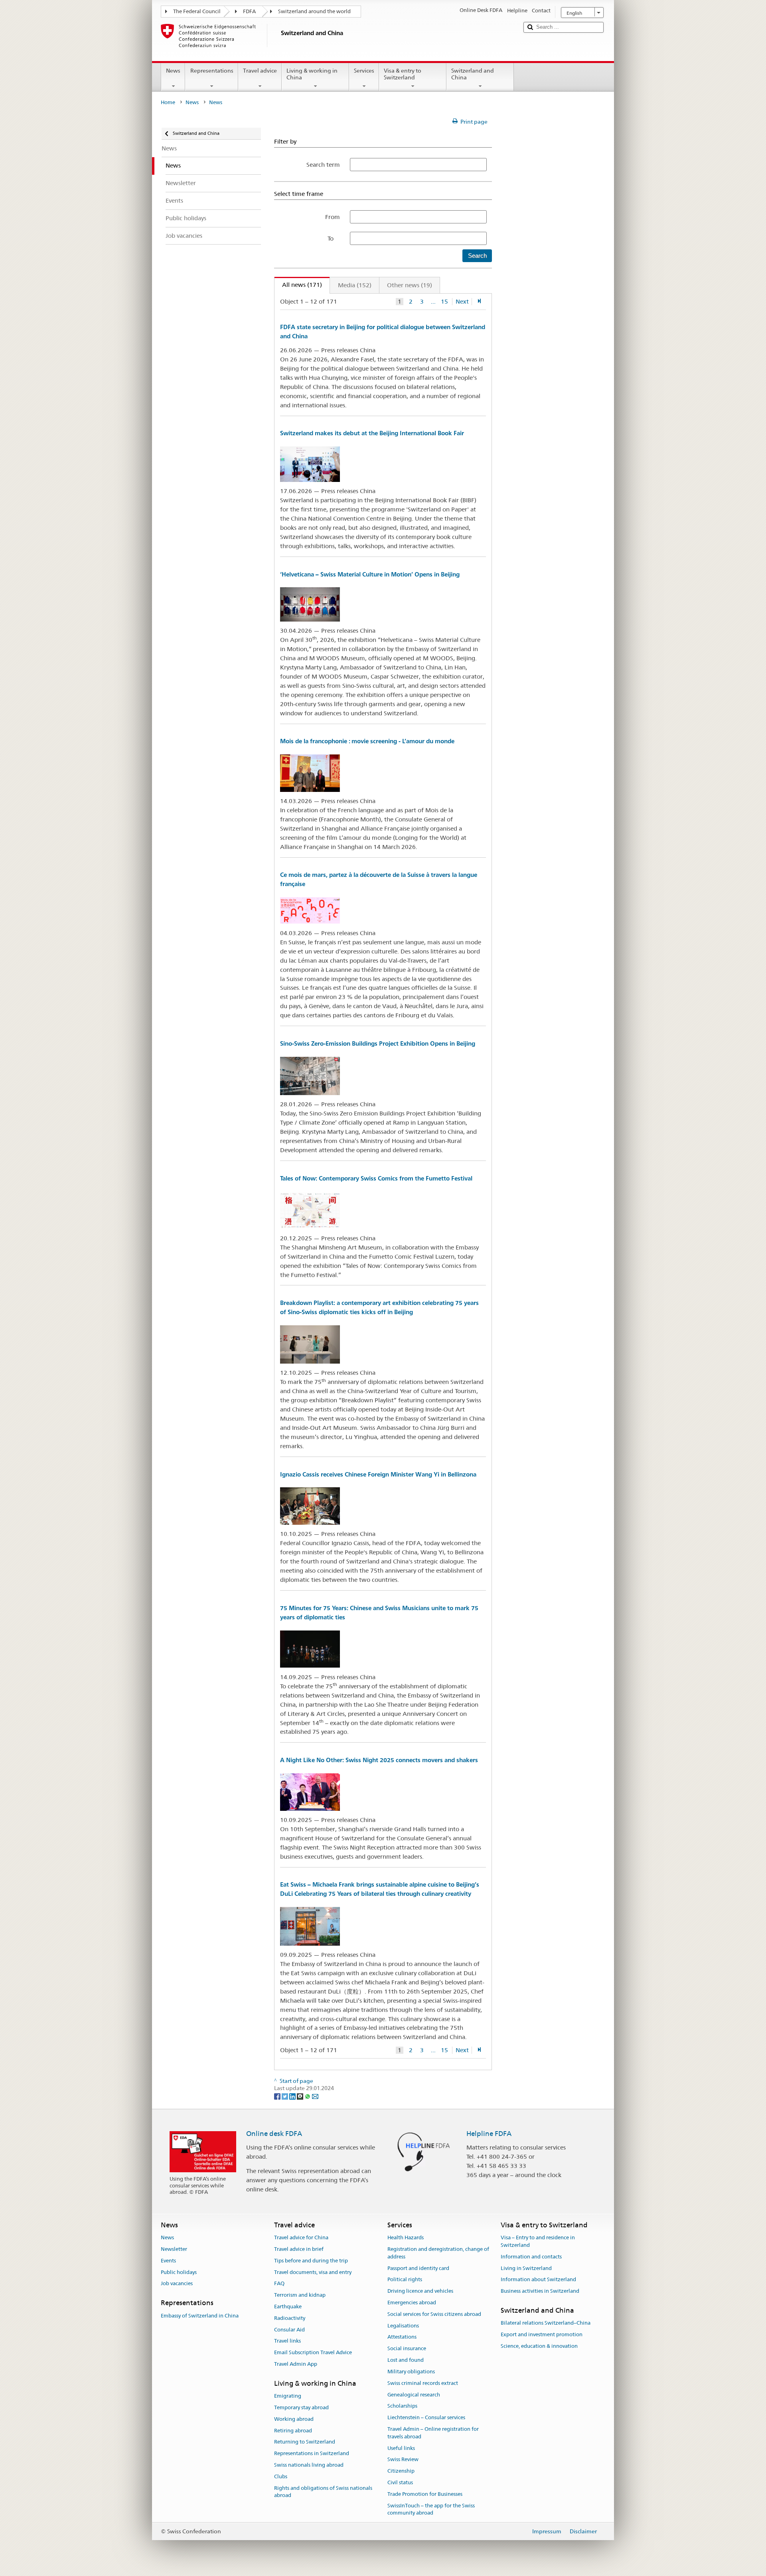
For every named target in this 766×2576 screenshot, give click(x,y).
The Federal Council (197, 11)
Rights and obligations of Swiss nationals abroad (323, 2492)
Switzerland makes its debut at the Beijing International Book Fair (372, 433)
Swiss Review (403, 2460)
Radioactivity (290, 2318)
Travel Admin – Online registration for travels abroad (433, 2433)
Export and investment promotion (542, 2334)
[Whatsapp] (308, 2096)
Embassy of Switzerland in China (200, 2316)
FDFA (249, 11)
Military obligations (411, 2372)
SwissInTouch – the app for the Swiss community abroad (431, 2509)
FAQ (279, 2284)
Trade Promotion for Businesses (425, 2494)
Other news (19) (410, 285)
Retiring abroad (293, 2431)
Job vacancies (177, 2284)
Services (364, 71)
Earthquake (288, 2307)
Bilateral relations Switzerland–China (546, 2323)
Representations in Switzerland (312, 2454)
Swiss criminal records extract (423, 2383)
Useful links (401, 2448)
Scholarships (402, 2406)
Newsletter (174, 2249)
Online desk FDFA (274, 2134)
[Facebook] (278, 2096)
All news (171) (298, 285)
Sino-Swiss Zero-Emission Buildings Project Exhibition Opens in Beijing (378, 1043)
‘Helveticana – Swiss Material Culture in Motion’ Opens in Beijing (370, 574)
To (334, 238)
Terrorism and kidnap (300, 2295)
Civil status (400, 2482)
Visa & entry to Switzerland (403, 74)
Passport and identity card (418, 2268)
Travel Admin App (296, 2364)
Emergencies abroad (412, 2303)
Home (168, 102)
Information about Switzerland (538, 2280)
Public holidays (179, 2272)
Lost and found (406, 2360)
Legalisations (403, 2326)
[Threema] (301, 2096)
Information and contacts (531, 2257)
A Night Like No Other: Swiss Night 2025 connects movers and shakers (379, 1760)
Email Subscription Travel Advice (313, 2353)
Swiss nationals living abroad (309, 2465)
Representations (212, 71)
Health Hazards (406, 2237)
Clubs (281, 2476)
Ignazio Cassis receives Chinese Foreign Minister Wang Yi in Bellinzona (378, 1474)
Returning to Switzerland (305, 2442)
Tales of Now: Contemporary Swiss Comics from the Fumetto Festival (376, 1178)
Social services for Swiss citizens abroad (434, 2314)
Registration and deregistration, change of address (438, 2253)
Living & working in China (312, 74)
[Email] (315, 2096)
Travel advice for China (301, 2237)
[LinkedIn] (293, 2096)
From (333, 217)
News (173, 71)
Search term (323, 165)
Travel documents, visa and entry (313, 2272)
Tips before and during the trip (311, 2261)
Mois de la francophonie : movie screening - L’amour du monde (367, 741)
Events (168, 2261)
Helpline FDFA (489, 2134)
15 (444, 302)
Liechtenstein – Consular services (426, 2417)
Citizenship (401, 2471)
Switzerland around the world (314, 11)
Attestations (402, 2337)
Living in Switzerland (526, 2268)
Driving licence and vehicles (420, 2291)
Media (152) (355, 285)
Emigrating (288, 2396)
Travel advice (260, 71)
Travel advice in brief (299, 2249)
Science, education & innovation (539, 2346)
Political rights (405, 2280)
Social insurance (407, 2349)
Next (462, 302)
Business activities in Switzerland (540, 2291)
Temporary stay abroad (301, 2407)
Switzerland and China (473, 74)
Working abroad (294, 2419)
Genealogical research (414, 2395)
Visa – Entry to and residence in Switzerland (538, 2241)
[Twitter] (285, 2096)
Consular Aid (289, 2330)
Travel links (287, 2341)
